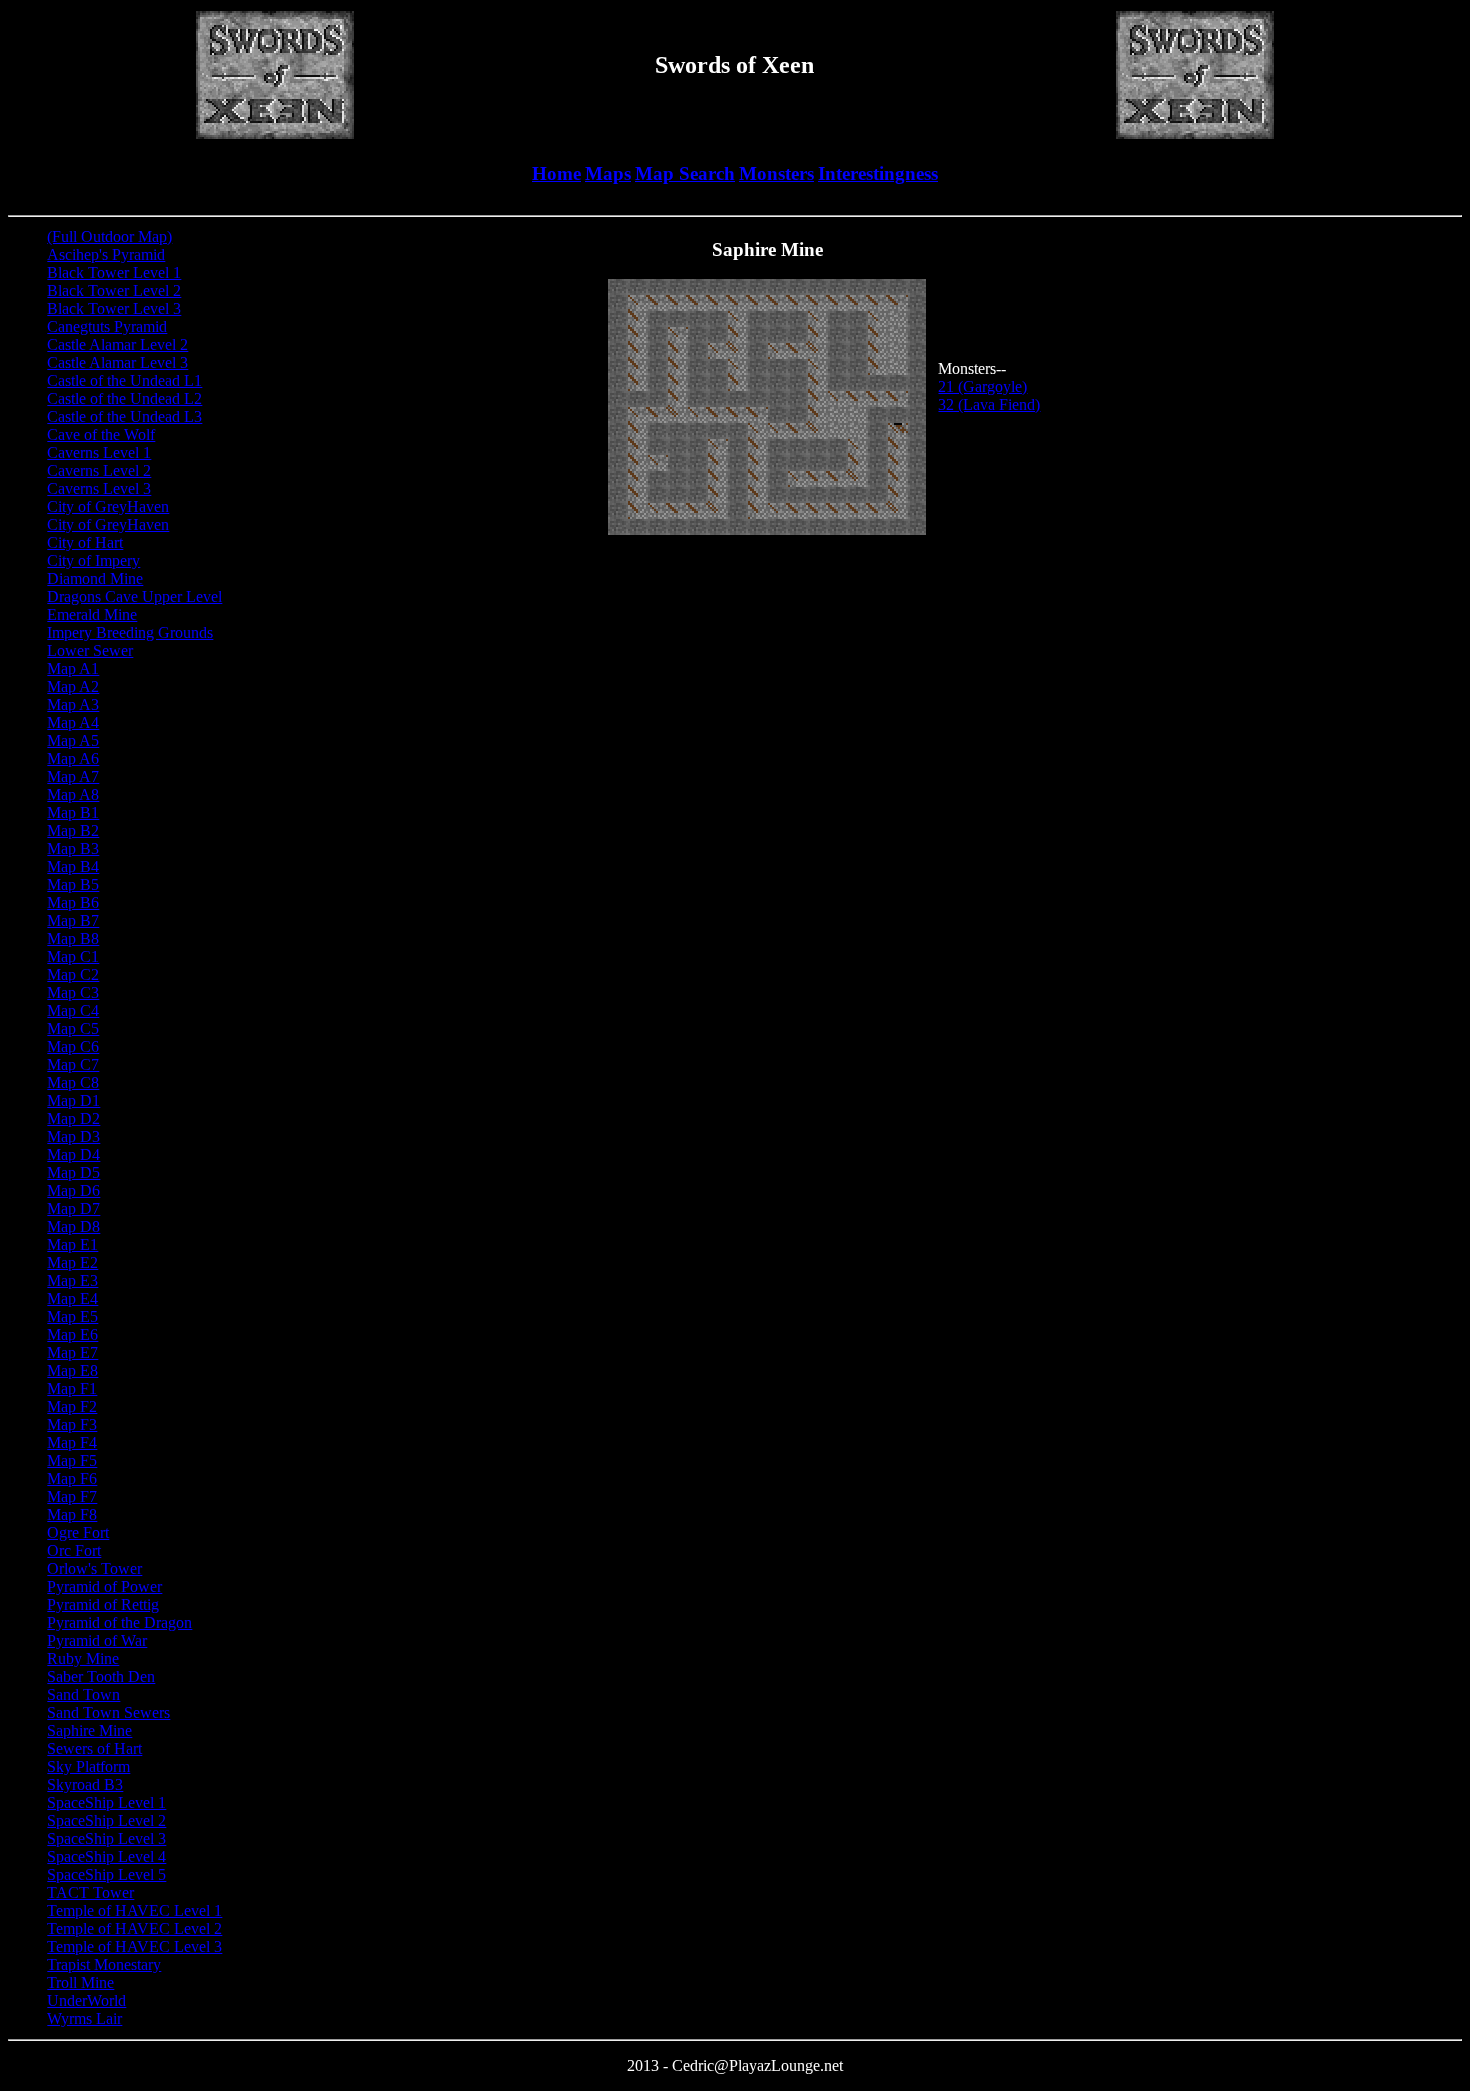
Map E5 (72, 1316)
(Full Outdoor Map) (109, 236)
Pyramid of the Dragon (119, 1622)
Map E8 (72, 1370)
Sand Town (83, 1694)
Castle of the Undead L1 (124, 380)
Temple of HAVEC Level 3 (134, 1946)
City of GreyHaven (108, 506)
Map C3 (73, 992)
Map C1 (73, 956)
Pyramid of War (97, 1640)
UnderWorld (86, 2000)
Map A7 (73, 776)
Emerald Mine (92, 614)
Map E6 (72, 1334)
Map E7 (72, 1352)
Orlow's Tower (94, 1568)
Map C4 (73, 1010)
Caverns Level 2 (99, 470)
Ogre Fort (78, 1532)
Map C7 (73, 1064)
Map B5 (73, 884)
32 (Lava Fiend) (989, 404)
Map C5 (73, 1028)
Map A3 (73, 704)
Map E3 (72, 1280)
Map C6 (73, 1046)
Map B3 (73, 848)
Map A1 (73, 668)
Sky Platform (88, 1766)
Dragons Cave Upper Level (134, 596)
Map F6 (72, 1478)
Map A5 (73, 740)
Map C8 (73, 1082)
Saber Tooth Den (101, 1676)
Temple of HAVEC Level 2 (134, 1928)
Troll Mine (80, 1982)
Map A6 (73, 758)
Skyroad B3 (85, 1784)
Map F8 (72, 1514)
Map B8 (73, 938)
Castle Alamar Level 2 (117, 344)
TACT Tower (90, 1892)
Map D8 (73, 1226)
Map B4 (73, 866)
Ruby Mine (83, 1658)
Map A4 (73, 722)
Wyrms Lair (84, 2018)
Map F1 (72, 1388)
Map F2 (72, 1406)
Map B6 (73, 902)
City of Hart (85, 542)
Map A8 (73, 794)
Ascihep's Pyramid (106, 254)
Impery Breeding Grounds (130, 632)
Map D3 (73, 1136)
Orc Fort (74, 1550)
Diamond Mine (95, 578)
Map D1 (73, 1100)
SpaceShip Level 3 (106, 1838)
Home (556, 173)
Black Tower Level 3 (114, 308)
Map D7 (73, 1208)
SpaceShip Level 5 (106, 1874)
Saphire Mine (89, 1730)
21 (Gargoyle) (982, 386)
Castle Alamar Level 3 (117, 362)
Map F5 (72, 1460)
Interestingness (878, 173)
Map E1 (72, 1244)
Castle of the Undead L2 (124, 398)
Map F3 (72, 1424)
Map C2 (73, 974)
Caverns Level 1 (99, 452)
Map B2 (73, 830)
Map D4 (73, 1154)
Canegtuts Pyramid (107, 326)
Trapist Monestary (104, 1964)
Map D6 (73, 1190)
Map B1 (73, 812)
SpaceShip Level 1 (106, 1802)
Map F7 (72, 1496)
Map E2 (72, 1262)
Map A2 (73, 686)
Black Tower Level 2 (114, 290)
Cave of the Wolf (101, 434)
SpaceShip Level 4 (106, 1856)
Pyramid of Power (104, 1586)
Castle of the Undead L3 (124, 416)
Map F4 (72, 1442)
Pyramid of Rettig (103, 1604)
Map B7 (73, 920)
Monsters (776, 173)
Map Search (685, 173)
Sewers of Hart (94, 1748)
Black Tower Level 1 (114, 272)
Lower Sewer (90, 650)
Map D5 (73, 1172)
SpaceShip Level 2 (106, 1820)
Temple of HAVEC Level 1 (134, 1910)
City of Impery (93, 560)
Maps (608, 173)
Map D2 (73, 1118)
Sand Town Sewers (108, 1712)
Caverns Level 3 (99, 488)
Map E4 (72, 1298)
